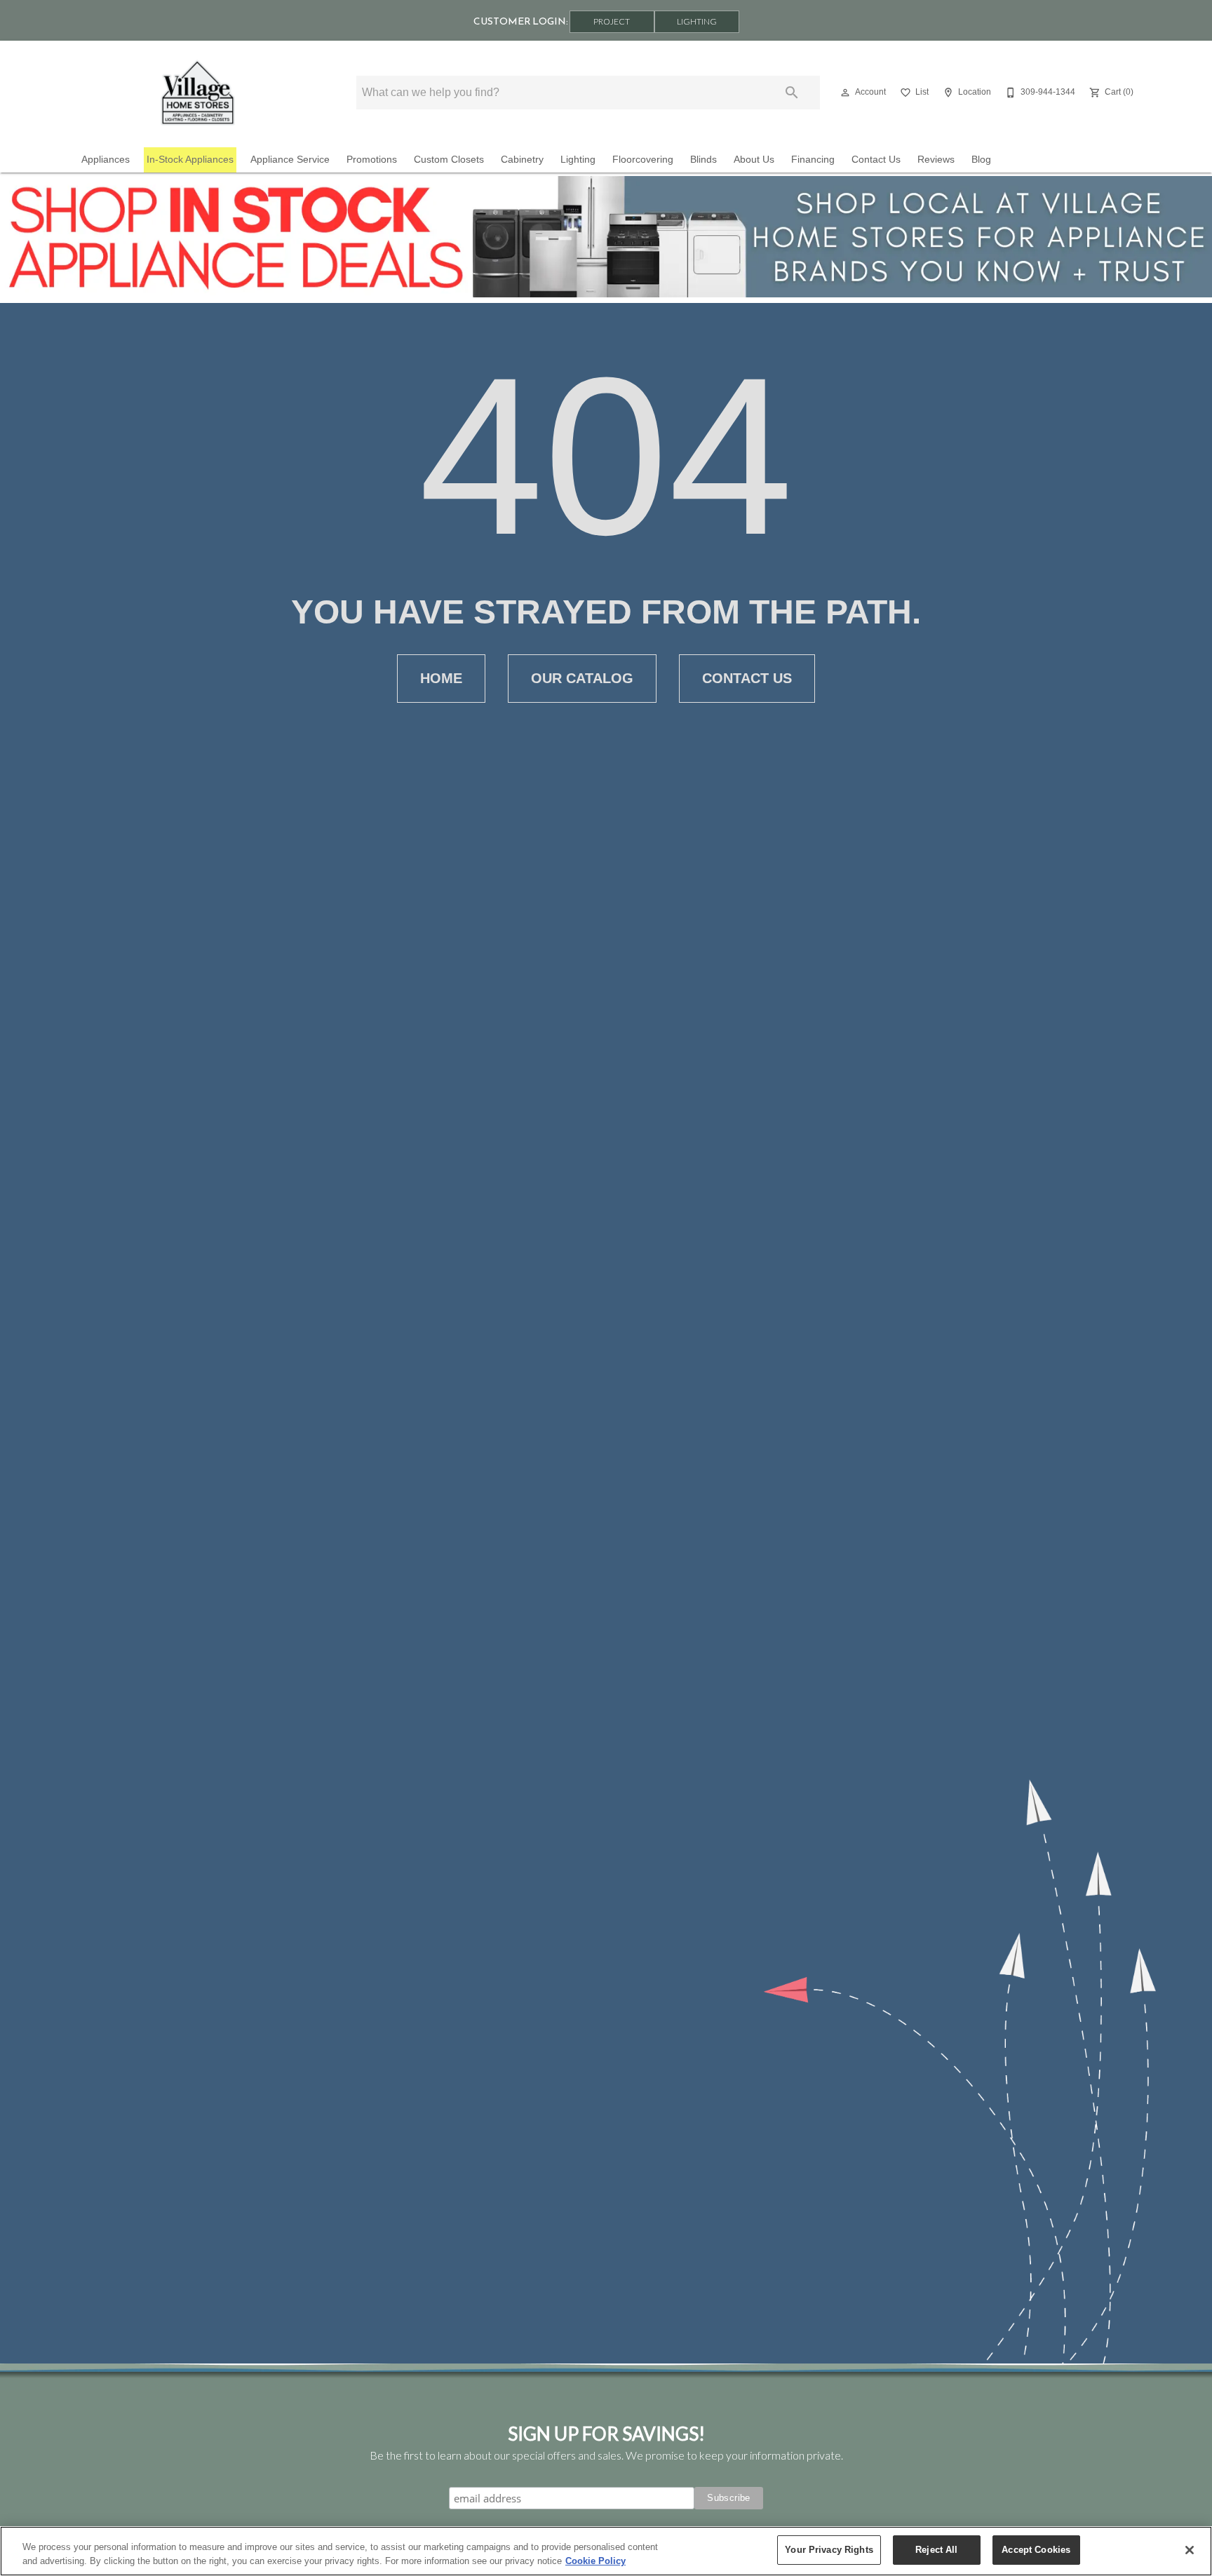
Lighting (578, 160)
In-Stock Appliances (190, 160)
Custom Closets (449, 160)
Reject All (936, 2550)
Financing (813, 160)
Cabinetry (522, 160)
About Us (754, 160)
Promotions (372, 160)
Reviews (936, 160)
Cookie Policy (595, 2561)
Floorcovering (643, 160)
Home (441, 678)
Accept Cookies (1036, 2550)
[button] (845, 93)
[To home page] (198, 93)
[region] (606, 2551)
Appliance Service (290, 160)
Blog (981, 160)
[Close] (1190, 2550)
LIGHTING (697, 21)
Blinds (703, 160)
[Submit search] (792, 93)
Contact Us (876, 160)
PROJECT (612, 21)
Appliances (106, 160)
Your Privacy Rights (829, 2550)
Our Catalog (582, 678)
